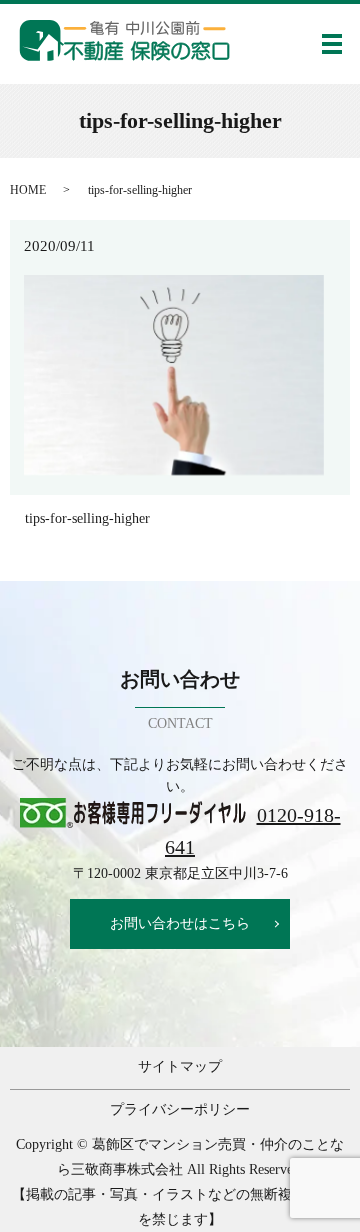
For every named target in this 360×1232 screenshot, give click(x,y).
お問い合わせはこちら (180, 923)
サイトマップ (180, 1066)
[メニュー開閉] (332, 44)
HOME (28, 190)
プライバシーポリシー (180, 1109)
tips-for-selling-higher (87, 518)
